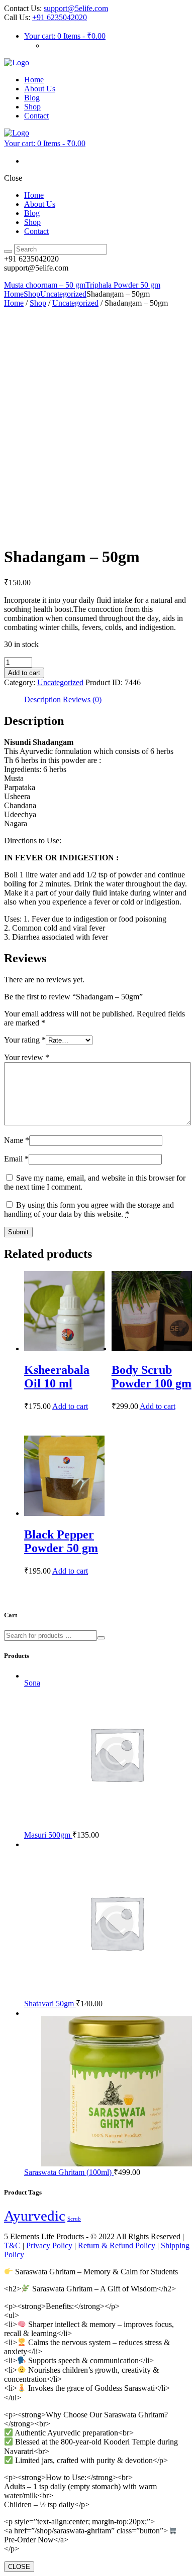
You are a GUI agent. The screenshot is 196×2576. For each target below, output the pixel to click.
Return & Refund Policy (118, 2245)
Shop (32, 294)
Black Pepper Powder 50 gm (61, 1541)
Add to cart (24, 673)
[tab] (42, 700)
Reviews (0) (82, 699)
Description (42, 699)
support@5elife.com (76, 8)
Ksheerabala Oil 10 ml (57, 1377)
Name (17, 1140)
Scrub (74, 2219)
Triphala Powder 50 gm (123, 285)
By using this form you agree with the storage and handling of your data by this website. (89, 1209)
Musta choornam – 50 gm (45, 285)
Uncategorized (63, 294)
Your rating (25, 1040)
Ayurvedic (35, 2216)
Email (16, 1159)
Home (14, 294)
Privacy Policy (49, 2245)
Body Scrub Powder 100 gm (152, 1377)
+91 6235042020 (60, 17)
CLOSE (19, 2567)
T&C (12, 2245)
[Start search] (8, 251)
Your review (27, 1057)
